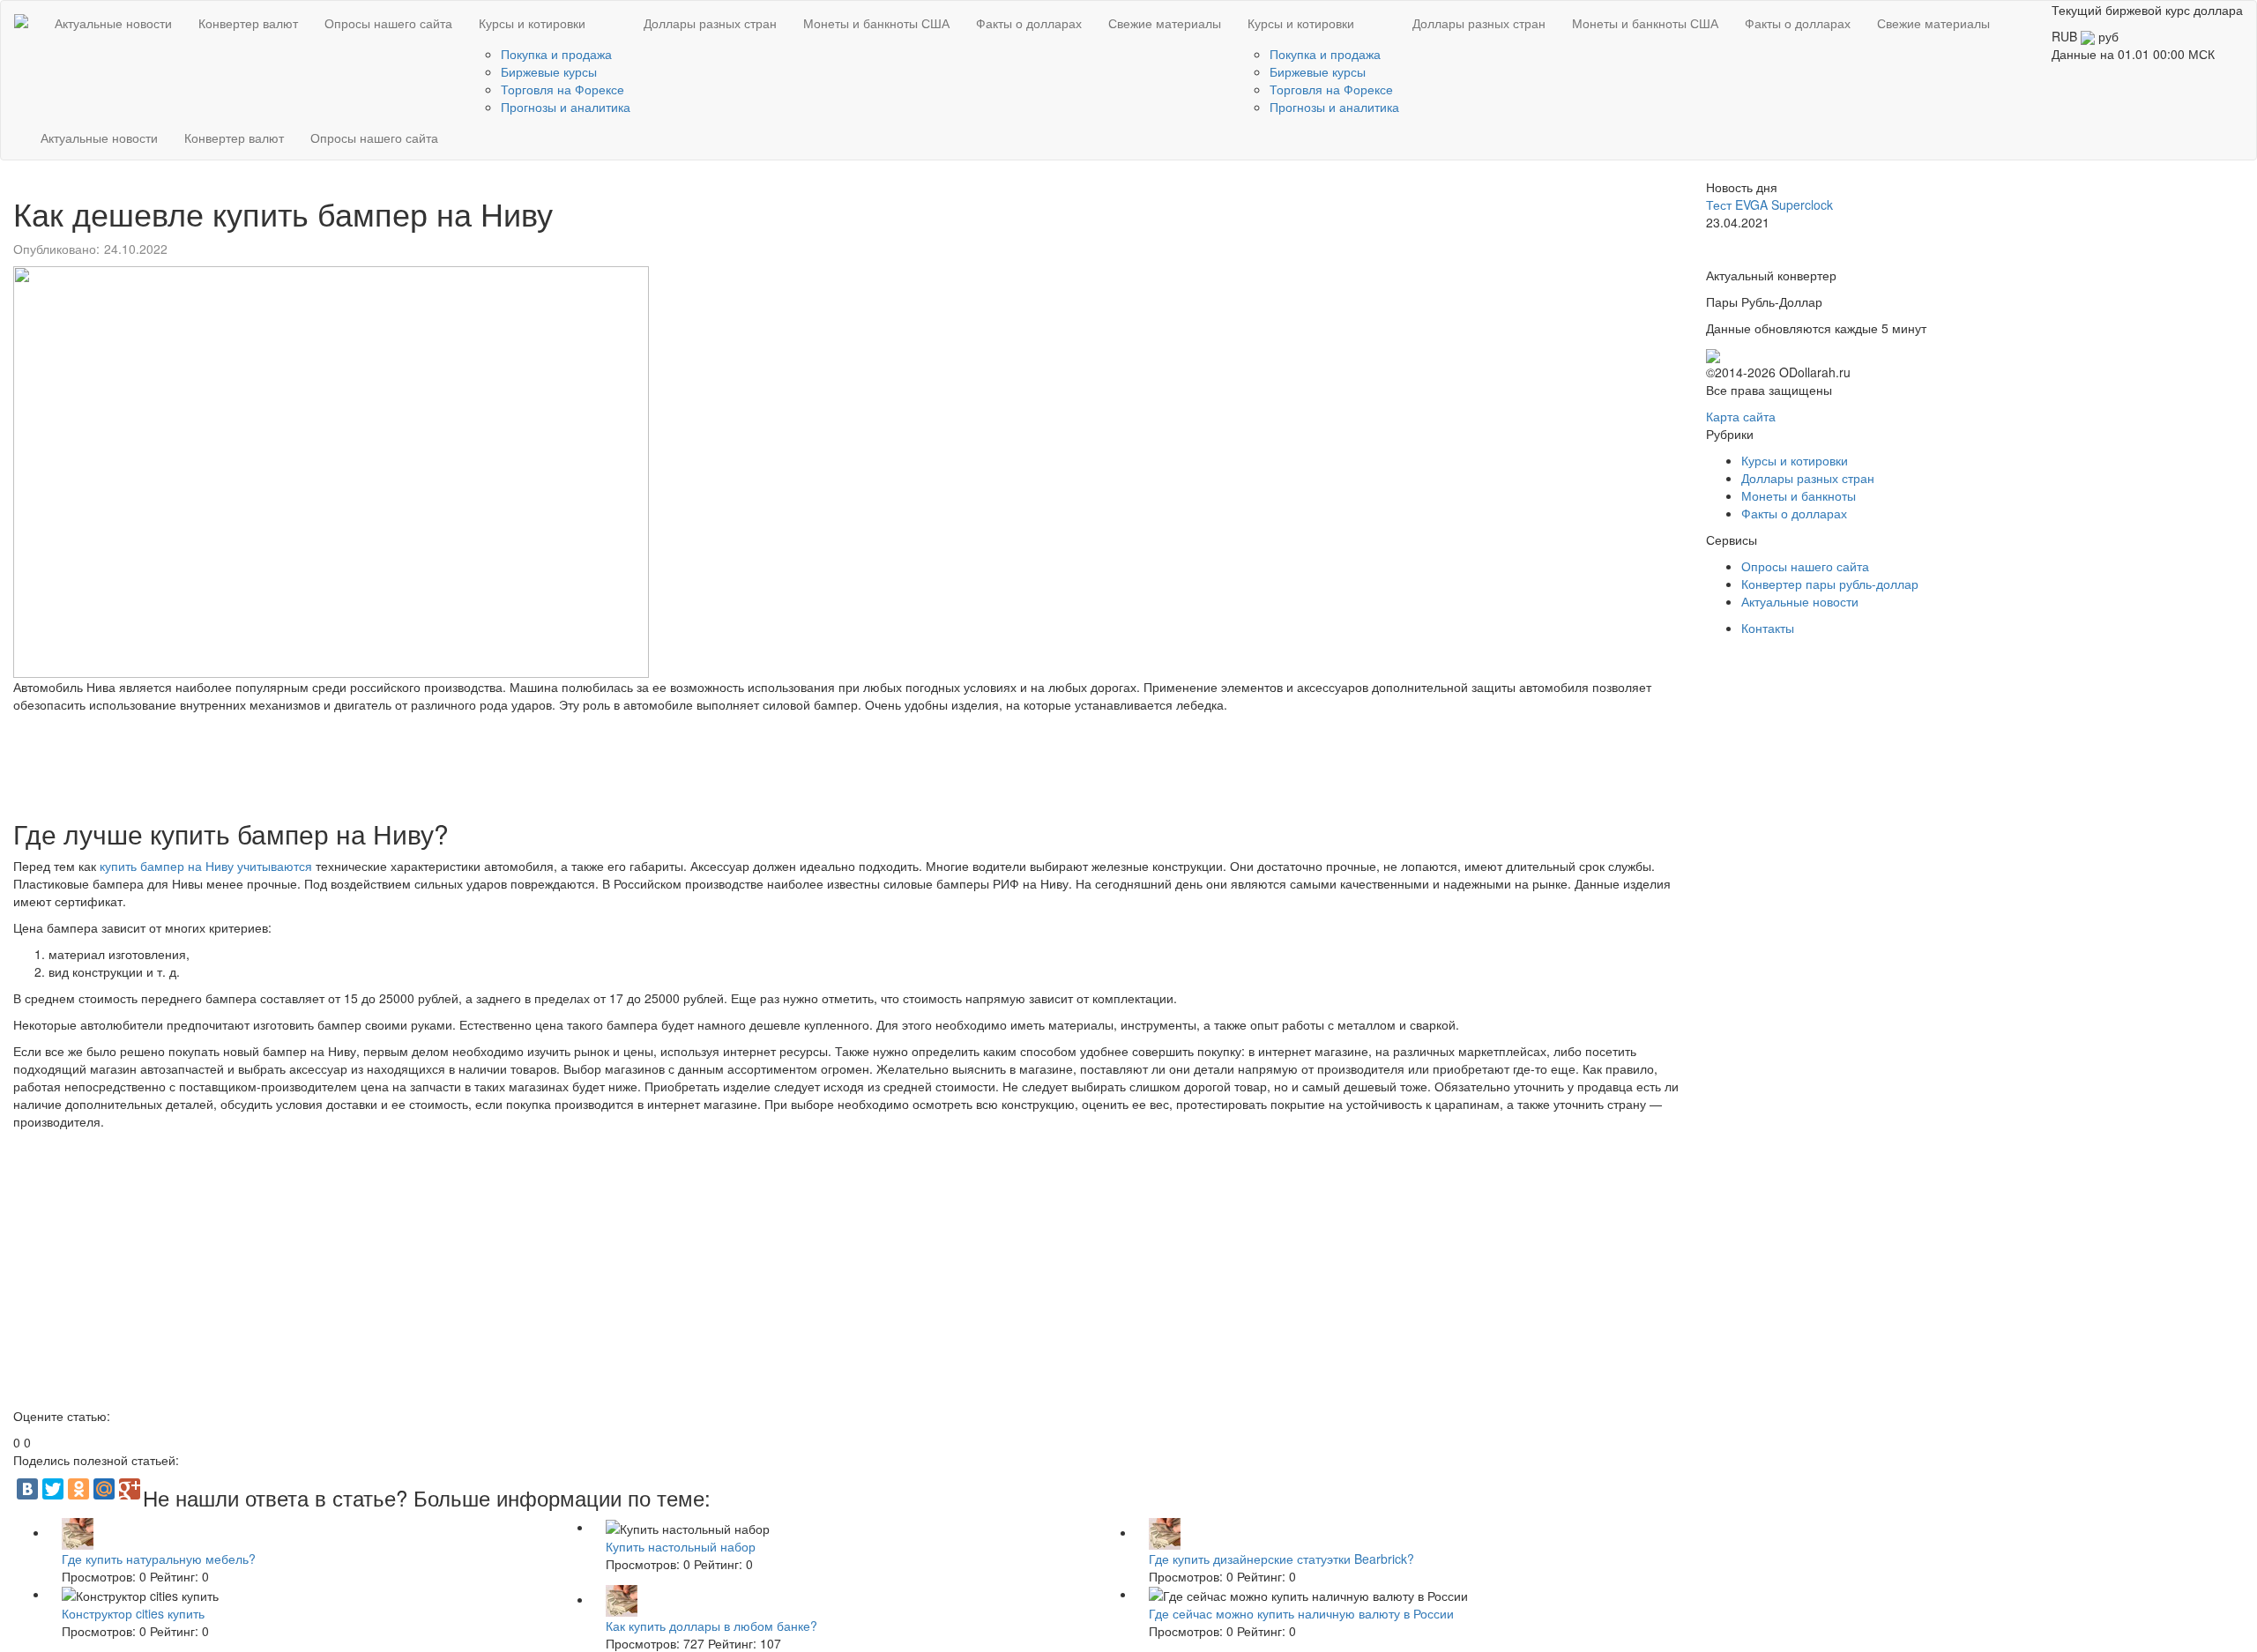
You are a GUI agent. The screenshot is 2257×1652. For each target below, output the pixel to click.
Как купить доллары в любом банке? (711, 1626)
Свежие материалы (1165, 23)
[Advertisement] (542, 762)
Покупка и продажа (556, 54)
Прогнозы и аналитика (566, 107)
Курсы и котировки (532, 23)
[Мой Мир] (104, 1489)
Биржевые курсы (549, 71)
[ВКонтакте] (27, 1489)
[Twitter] (53, 1489)
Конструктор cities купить (133, 1613)
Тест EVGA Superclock (1769, 205)
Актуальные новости (113, 23)
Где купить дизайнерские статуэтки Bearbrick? (1281, 1559)
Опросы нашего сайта (388, 23)
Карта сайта (1741, 416)
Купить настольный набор (681, 1546)
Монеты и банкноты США (876, 23)
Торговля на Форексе (562, 89)
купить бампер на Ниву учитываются (206, 866)
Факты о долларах (1029, 23)
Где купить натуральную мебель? (159, 1559)
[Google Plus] (130, 1489)
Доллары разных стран (710, 23)
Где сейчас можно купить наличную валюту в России (1301, 1613)
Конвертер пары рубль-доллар (1830, 584)
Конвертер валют (248, 23)
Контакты (1768, 628)
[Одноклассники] (78, 1489)
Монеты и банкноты (1799, 495)
